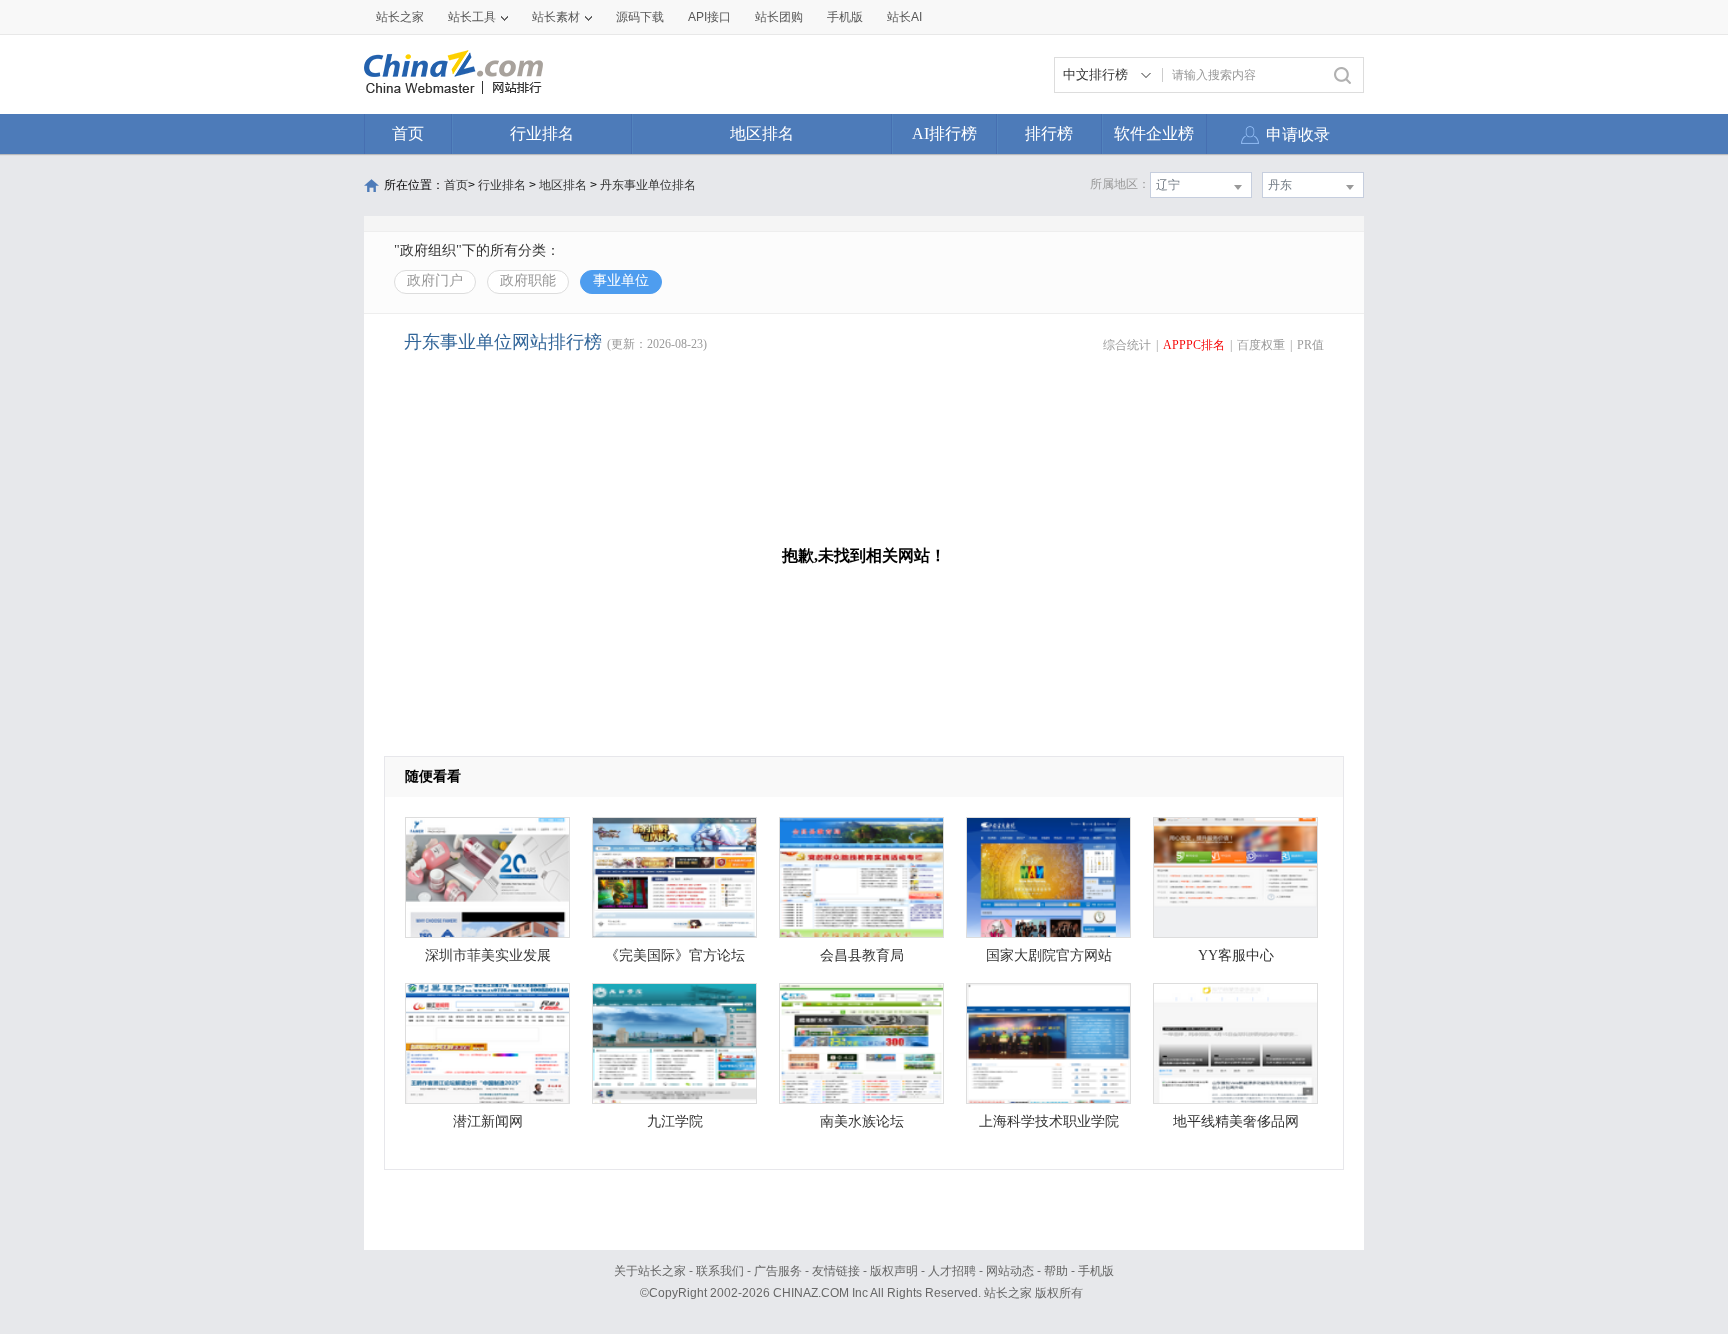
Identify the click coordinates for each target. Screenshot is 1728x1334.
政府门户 (435, 280)
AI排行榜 (944, 133)
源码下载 (640, 17)
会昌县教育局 (862, 955)
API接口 (709, 17)
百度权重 (1261, 345)
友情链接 (836, 1271)
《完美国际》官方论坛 (675, 955)
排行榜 (1049, 133)
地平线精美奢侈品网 (1236, 1121)
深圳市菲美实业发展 (488, 955)
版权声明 (894, 1271)
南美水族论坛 (862, 1121)
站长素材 (556, 17)
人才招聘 (952, 1271)
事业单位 (621, 280)
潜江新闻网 (488, 1121)
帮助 (1056, 1271)
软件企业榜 (1154, 133)
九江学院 (675, 1121)
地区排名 (762, 133)
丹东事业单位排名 (648, 185)
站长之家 (400, 17)
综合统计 (1127, 345)
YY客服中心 (1236, 955)
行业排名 (542, 133)
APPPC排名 (1194, 345)
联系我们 (720, 1271)
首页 (408, 133)
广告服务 (778, 1271)
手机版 (1096, 1271)
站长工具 (472, 17)
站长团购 (779, 17)
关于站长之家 (650, 1271)
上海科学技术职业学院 (1049, 1121)
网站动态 (1010, 1271)
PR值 (1310, 345)
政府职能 (528, 280)
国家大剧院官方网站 (1049, 955)
